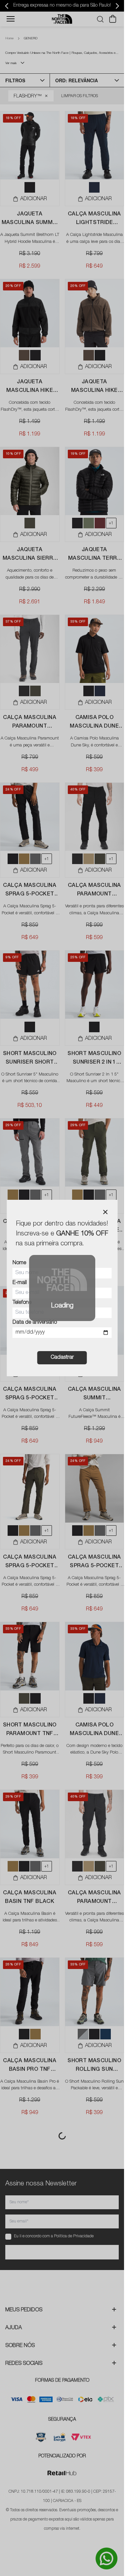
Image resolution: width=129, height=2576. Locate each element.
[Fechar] (105, 1212)
